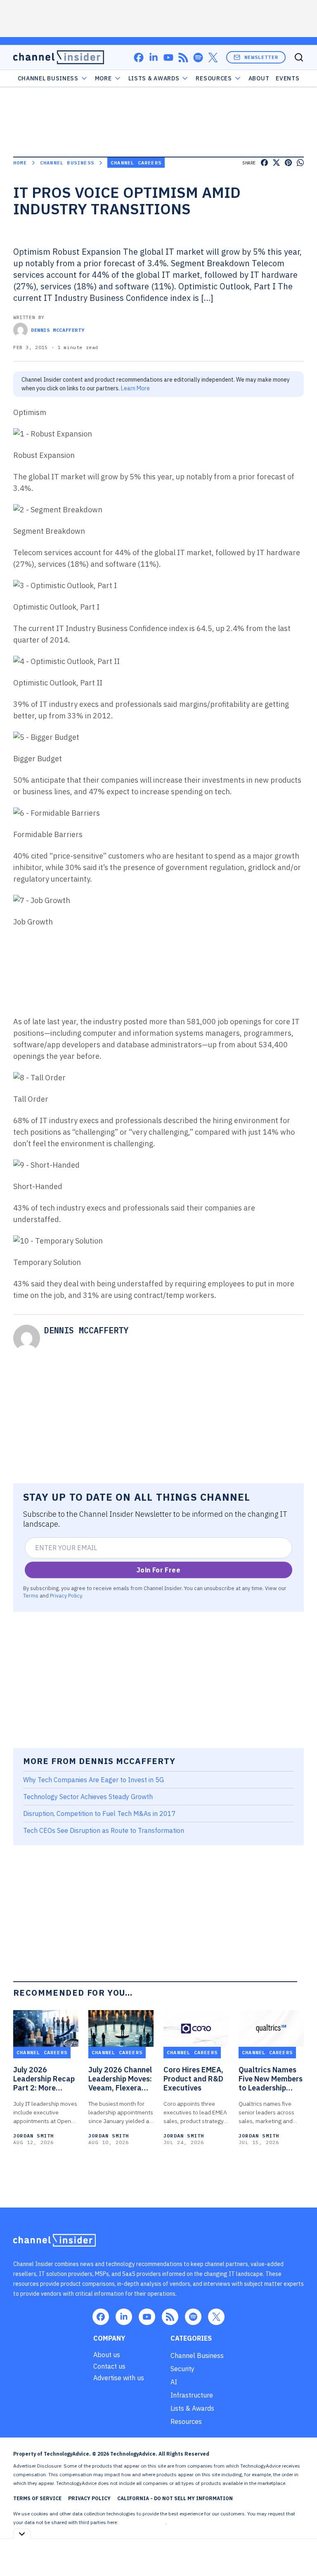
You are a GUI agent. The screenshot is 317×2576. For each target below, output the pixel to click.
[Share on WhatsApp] (300, 163)
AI (174, 2382)
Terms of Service (37, 2498)
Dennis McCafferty (58, 330)
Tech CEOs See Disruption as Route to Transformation (104, 1830)
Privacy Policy (66, 1595)
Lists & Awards (192, 2408)
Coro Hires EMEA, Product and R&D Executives (193, 2079)
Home (20, 163)
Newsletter (261, 57)
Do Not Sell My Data (142, 2522)
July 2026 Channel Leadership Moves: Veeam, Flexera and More (120, 2079)
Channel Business (48, 78)
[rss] (183, 57)
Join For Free (158, 1570)
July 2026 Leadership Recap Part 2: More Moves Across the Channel (44, 2079)
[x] (213, 57)
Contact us (109, 2366)
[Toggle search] (299, 57)
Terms (31, 1595)
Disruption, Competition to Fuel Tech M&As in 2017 (99, 1814)
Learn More (135, 388)
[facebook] (139, 57)
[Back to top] (300, 2551)
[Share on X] (276, 163)
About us (107, 2355)
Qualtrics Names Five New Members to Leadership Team (271, 2079)
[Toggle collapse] (22, 2534)
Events (287, 78)
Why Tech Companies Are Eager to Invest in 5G (93, 1780)
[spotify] (198, 57)
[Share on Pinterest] (288, 163)
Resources (186, 2421)
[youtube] (168, 57)
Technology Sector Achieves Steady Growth (88, 1797)
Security (182, 2369)
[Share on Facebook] (264, 163)
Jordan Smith (33, 2136)
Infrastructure (192, 2395)
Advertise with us (119, 2378)
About (259, 78)
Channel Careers (136, 163)
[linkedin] (154, 57)
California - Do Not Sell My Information (175, 2498)
